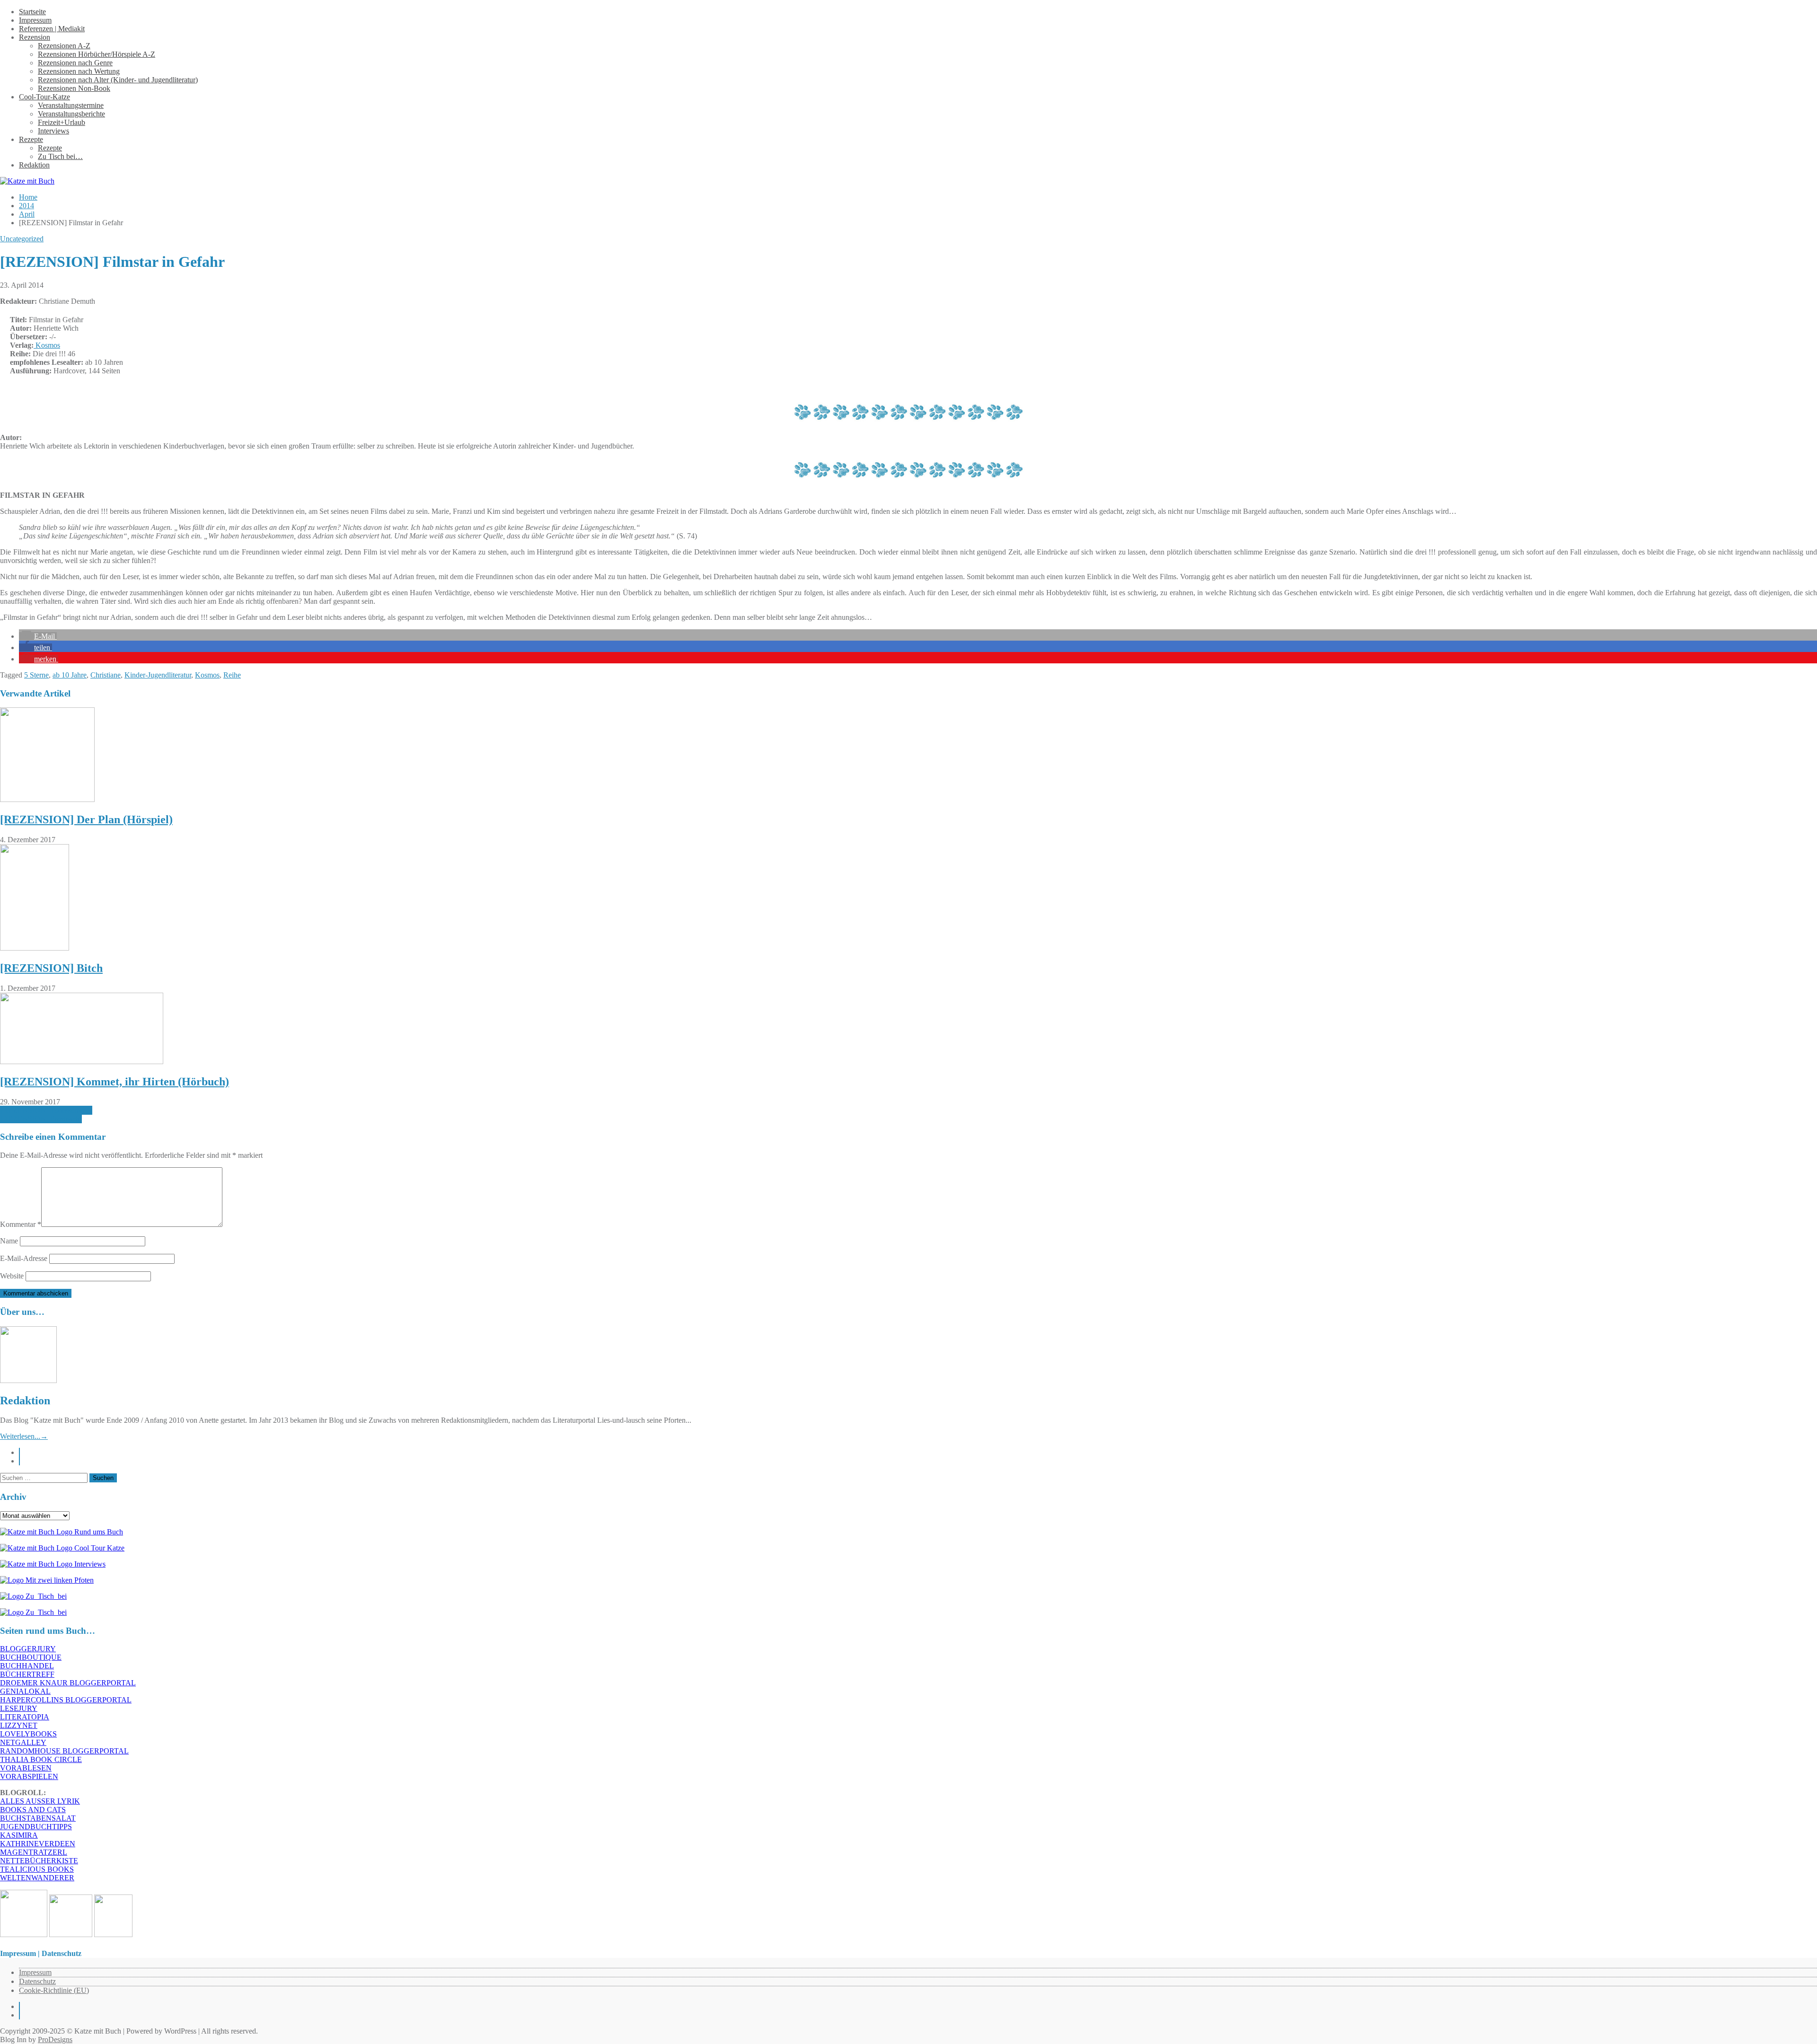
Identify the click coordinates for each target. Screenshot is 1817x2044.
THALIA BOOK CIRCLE (41, 1759)
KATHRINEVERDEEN (38, 1844)
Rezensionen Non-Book (74, 88)
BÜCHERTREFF (27, 1674)
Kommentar (21, 1224)
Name (9, 1241)
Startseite (32, 12)
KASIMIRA (19, 1835)
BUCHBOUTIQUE (31, 1657)
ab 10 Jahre (70, 675)
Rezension (35, 37)
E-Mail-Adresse (24, 1258)
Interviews (53, 131)
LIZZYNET (19, 1725)
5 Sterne (36, 675)
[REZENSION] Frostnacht (41, 1119)
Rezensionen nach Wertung (79, 71)
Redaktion (34, 165)
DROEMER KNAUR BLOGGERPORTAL (68, 1683)
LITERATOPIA (25, 1717)
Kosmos (47, 345)
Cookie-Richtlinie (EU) (54, 1990)
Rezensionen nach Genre (75, 63)
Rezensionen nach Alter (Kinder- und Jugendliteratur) (118, 80)
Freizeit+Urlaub (62, 122)
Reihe (232, 675)
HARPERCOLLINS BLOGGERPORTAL (66, 1700)
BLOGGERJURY (28, 1649)
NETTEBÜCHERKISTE (39, 1861)
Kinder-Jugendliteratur (158, 675)
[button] (38, 636)
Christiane (106, 675)
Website (12, 1276)
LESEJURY (19, 1708)
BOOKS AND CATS (33, 1810)
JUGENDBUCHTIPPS (36, 1827)
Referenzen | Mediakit (52, 29)
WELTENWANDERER (37, 1878)
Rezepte (31, 139)
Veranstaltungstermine (71, 105)
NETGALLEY (23, 1742)
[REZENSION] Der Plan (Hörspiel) (86, 819)
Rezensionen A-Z (64, 46)
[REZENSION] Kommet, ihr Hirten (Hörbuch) (115, 1082)
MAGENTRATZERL (34, 1852)
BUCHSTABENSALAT (38, 1818)
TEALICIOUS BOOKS (37, 1869)
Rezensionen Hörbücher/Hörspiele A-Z (97, 54)
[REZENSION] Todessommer (46, 1110)
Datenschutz (37, 1981)
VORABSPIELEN (29, 1776)
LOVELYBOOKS (28, 1734)
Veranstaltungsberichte (71, 114)
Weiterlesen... (24, 1436)
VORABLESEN (26, 1768)
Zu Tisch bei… (60, 156)
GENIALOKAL (25, 1691)
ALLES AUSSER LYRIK (40, 1801)
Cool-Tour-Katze (44, 97)
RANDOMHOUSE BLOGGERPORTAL (64, 1751)
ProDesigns (55, 2040)
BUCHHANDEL (27, 1666)
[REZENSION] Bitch (51, 968)
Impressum (35, 20)
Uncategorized (22, 239)
